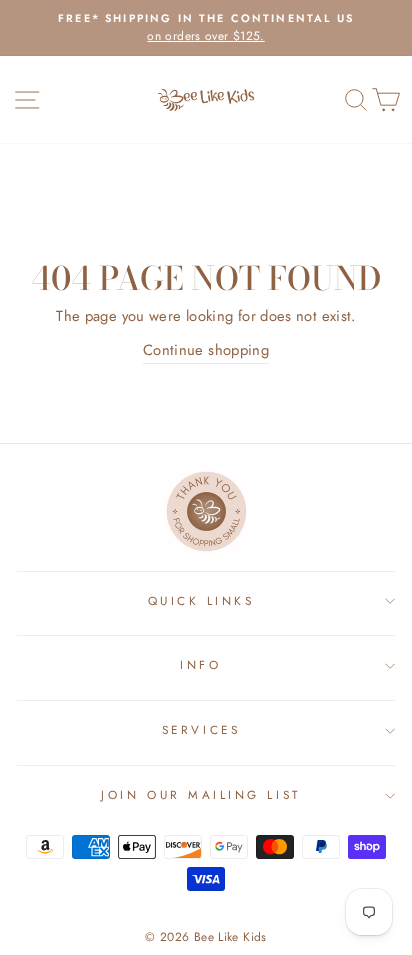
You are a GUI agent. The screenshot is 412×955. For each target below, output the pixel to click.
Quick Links (201, 600)
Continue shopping (206, 350)
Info (200, 664)
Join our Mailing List (200, 794)
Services (201, 729)
